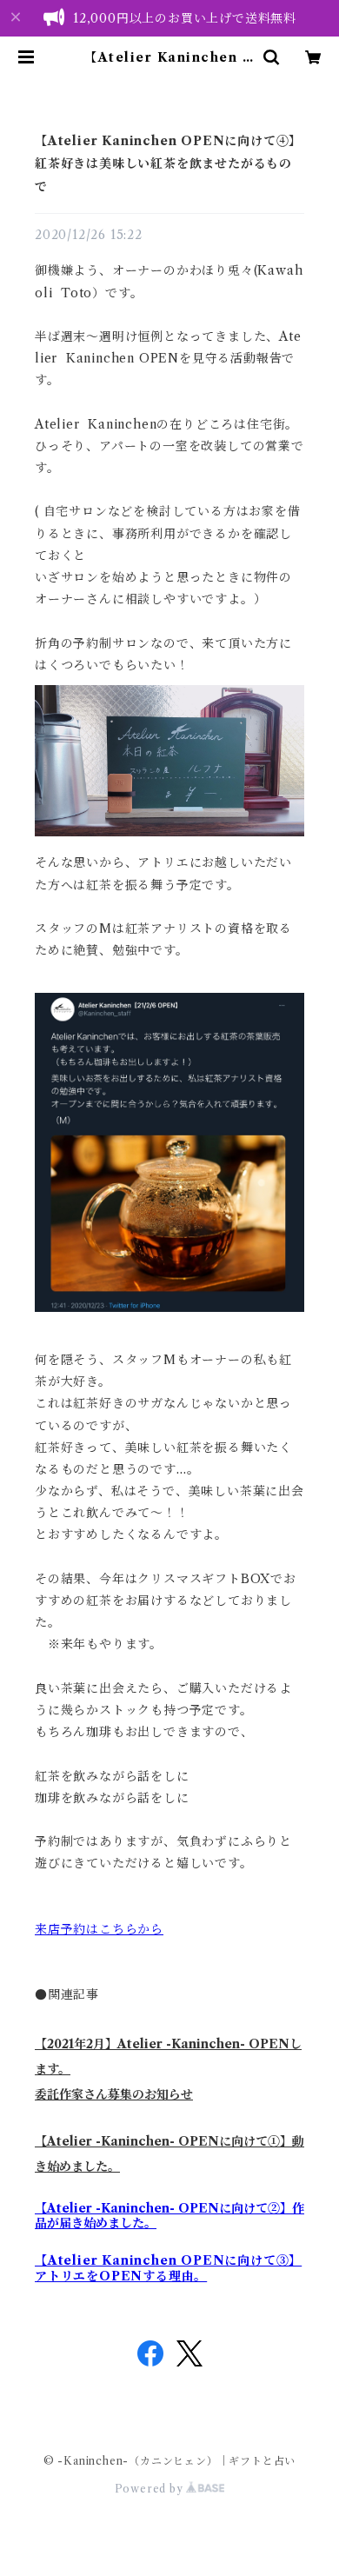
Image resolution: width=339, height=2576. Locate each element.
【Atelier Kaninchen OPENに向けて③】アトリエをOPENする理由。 (168, 2268)
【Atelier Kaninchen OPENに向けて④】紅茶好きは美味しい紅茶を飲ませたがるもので (168, 164)
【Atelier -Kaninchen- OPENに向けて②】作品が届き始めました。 (169, 2216)
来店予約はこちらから (99, 1929)
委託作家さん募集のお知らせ (114, 2094)
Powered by (151, 2489)
